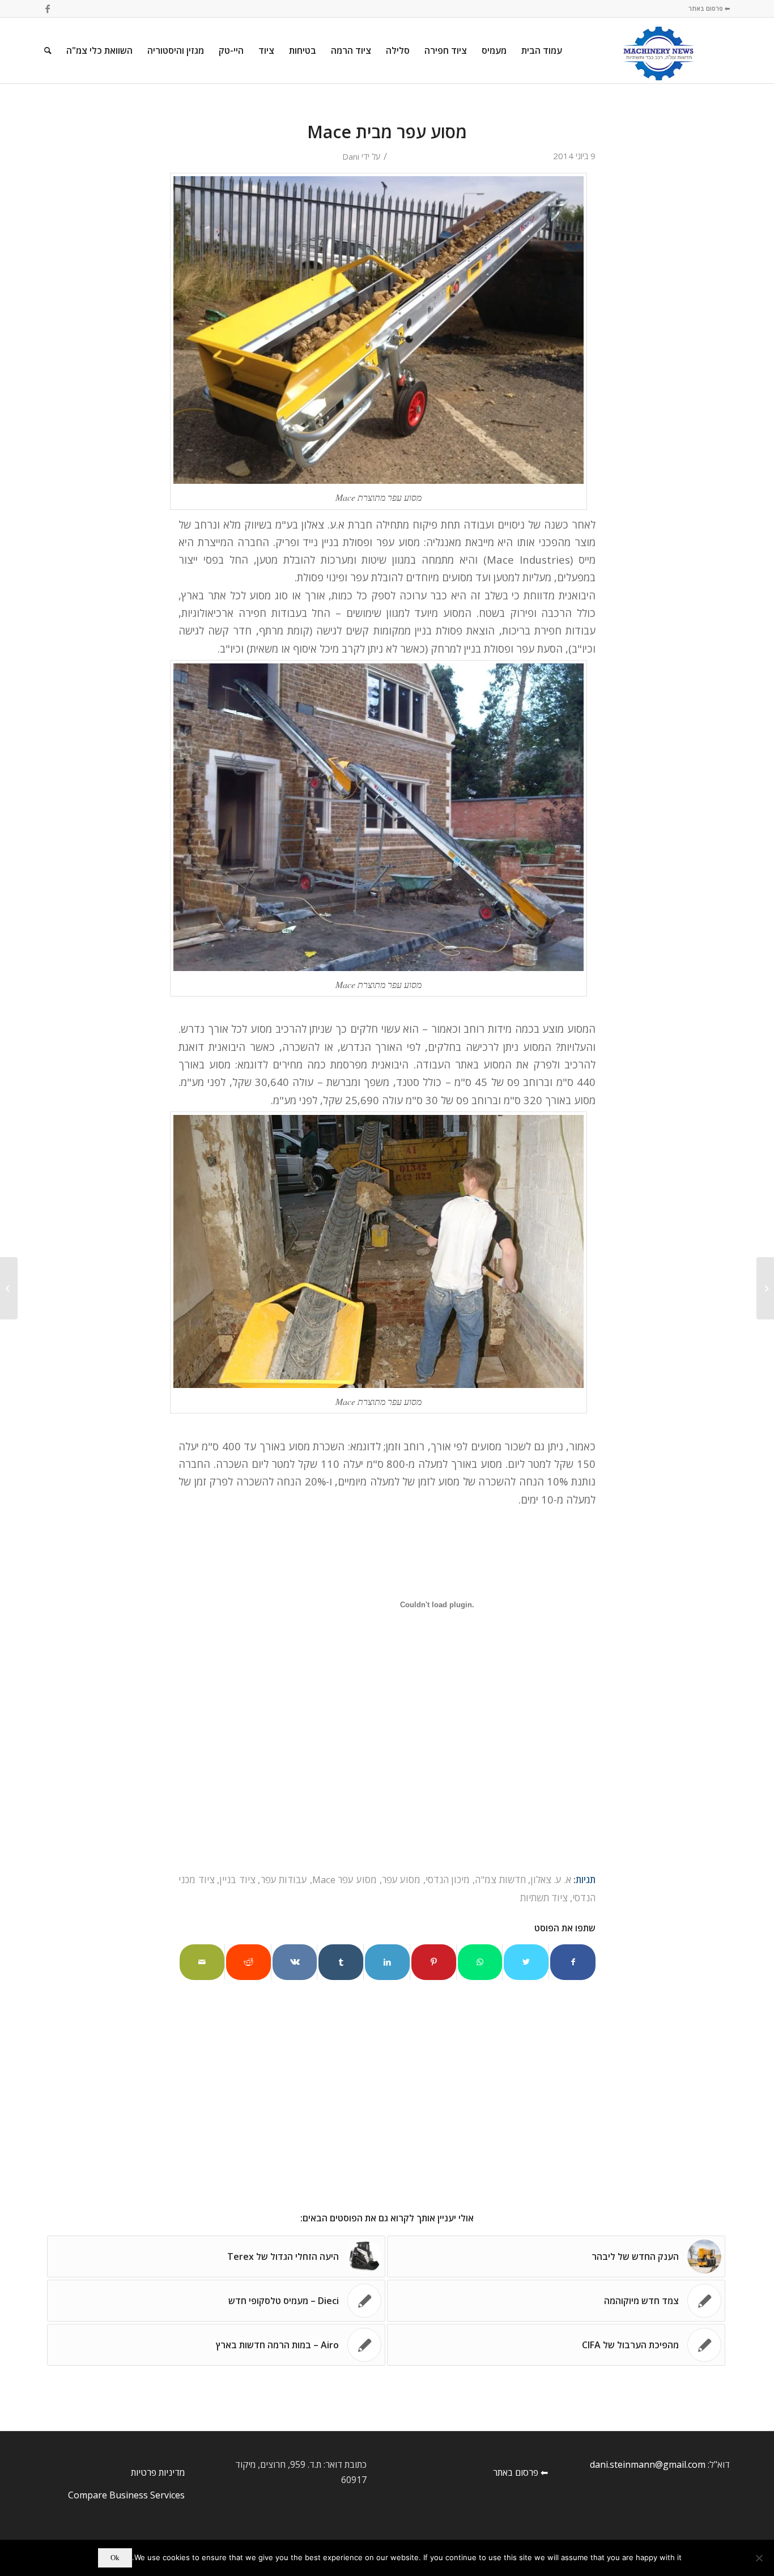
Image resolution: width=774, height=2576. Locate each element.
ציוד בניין (237, 1879)
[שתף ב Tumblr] (341, 1962)
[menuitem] (542, 50)
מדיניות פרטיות (158, 2472)
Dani (351, 156)
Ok (115, 2558)
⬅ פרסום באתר (709, 8)
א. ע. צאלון (550, 1879)
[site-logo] (659, 50)
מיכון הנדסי (448, 1879)
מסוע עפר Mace (345, 1879)
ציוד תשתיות (544, 1898)
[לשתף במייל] (202, 1962)
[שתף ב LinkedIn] (387, 1962)
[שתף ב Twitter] (526, 1962)
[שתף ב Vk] (295, 1962)
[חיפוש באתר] (48, 50)
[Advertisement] (387, 1787)
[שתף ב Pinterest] (434, 1962)
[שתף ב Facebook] (573, 1962)
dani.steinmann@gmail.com (648, 2464)
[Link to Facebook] (48, 8)
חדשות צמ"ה (500, 1879)
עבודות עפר (284, 1879)
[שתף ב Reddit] (248, 1962)
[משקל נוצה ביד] (765, 1288)
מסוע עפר (401, 1879)
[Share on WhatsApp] (480, 1962)
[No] (760, 2558)
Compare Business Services (126, 2495)
